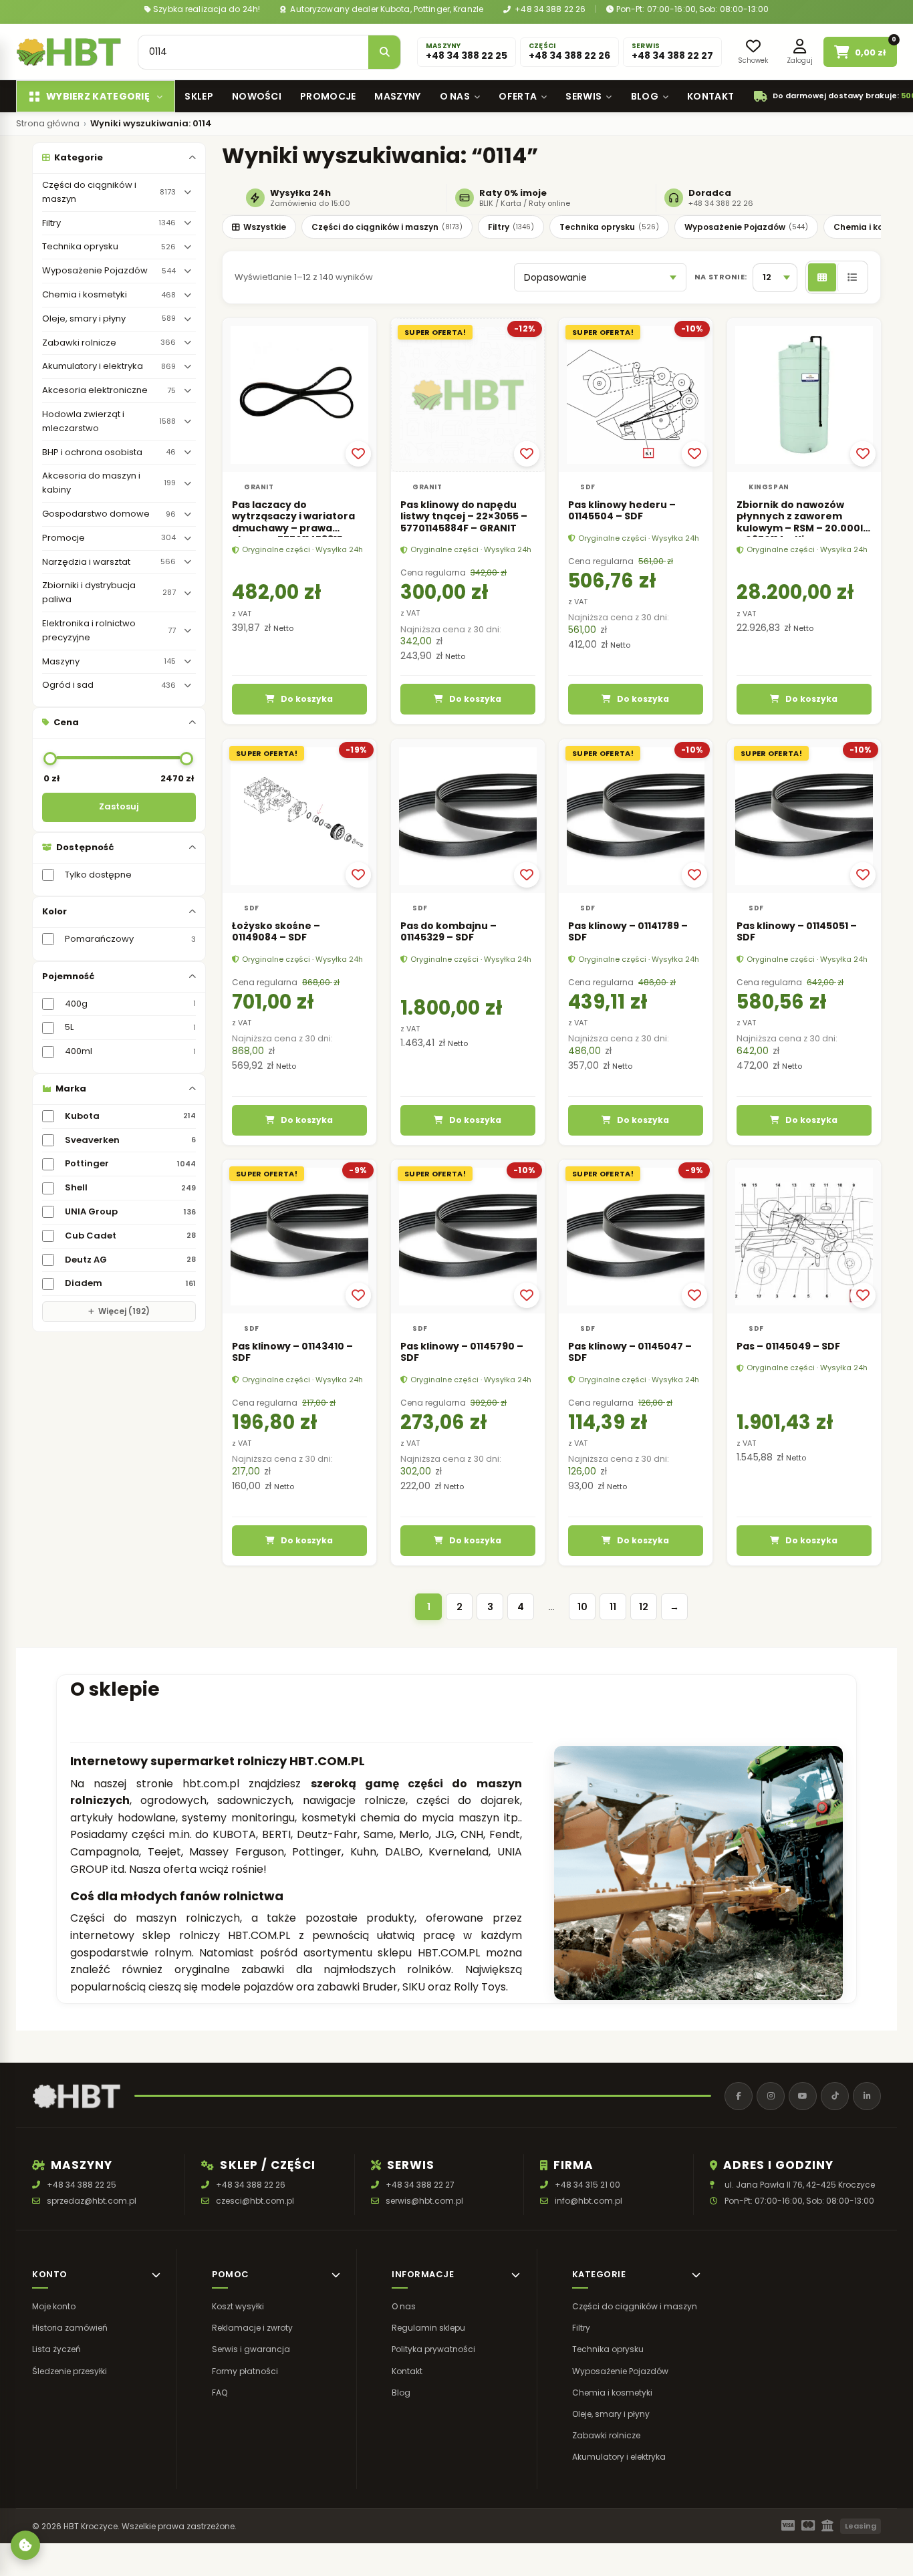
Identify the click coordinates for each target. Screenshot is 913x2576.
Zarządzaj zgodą (25, 2545)
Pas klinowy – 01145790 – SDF (462, 1352)
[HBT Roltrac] (69, 52)
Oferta (518, 96)
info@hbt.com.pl (589, 2201)
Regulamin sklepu (428, 2328)
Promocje (328, 96)
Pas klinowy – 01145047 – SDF (630, 1352)
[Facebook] (739, 2096)
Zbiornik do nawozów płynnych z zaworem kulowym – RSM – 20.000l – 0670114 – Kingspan (800, 522)
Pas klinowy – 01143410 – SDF (292, 1352)
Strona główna (48, 124)
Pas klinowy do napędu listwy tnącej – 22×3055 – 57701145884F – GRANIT (464, 516)
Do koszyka (307, 699)
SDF (588, 487)
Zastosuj (119, 806)
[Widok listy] (852, 277)
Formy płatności (245, 2371)
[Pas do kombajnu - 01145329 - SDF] (468, 816)
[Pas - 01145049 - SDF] (804, 1237)
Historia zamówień (70, 2328)
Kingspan (769, 487)
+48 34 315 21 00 (588, 2185)
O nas (455, 96)
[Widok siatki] (822, 277)
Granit (259, 487)
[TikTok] (835, 2096)
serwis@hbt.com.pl (424, 2201)
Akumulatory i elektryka (619, 2457)
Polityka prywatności (433, 2350)
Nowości (257, 96)
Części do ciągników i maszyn (387, 227)
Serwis (583, 96)
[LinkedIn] (867, 2096)
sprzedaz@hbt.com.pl (92, 2201)
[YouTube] (803, 2096)
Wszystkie (265, 227)
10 (582, 1607)
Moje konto (54, 2306)
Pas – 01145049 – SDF (788, 1346)
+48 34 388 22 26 (549, 9)
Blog (645, 96)
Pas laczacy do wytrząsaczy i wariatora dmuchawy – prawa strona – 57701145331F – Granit (293, 528)
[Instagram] (771, 2096)
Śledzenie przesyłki (70, 2371)
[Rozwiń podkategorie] (187, 192)
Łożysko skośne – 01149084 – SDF (276, 931)
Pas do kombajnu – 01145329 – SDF (448, 931)
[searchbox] (253, 52)
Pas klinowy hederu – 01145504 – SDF (622, 511)
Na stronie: (721, 277)
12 (644, 1607)
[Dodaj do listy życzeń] (358, 454)
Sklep (199, 96)
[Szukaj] (384, 52)
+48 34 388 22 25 (82, 2185)
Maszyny (397, 96)
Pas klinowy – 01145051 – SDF (797, 931)
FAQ (220, 2393)
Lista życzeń (56, 2350)
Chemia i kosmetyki (612, 2393)
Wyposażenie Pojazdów (746, 227)
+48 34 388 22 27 (420, 2185)
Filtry (511, 227)
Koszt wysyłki (238, 2306)
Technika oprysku (609, 227)
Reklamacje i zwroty (252, 2328)
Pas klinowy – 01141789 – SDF (628, 931)
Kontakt (710, 96)
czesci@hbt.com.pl (255, 2201)
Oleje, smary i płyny (611, 2414)
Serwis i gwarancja (251, 2350)
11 (613, 1607)
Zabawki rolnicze (606, 2436)
